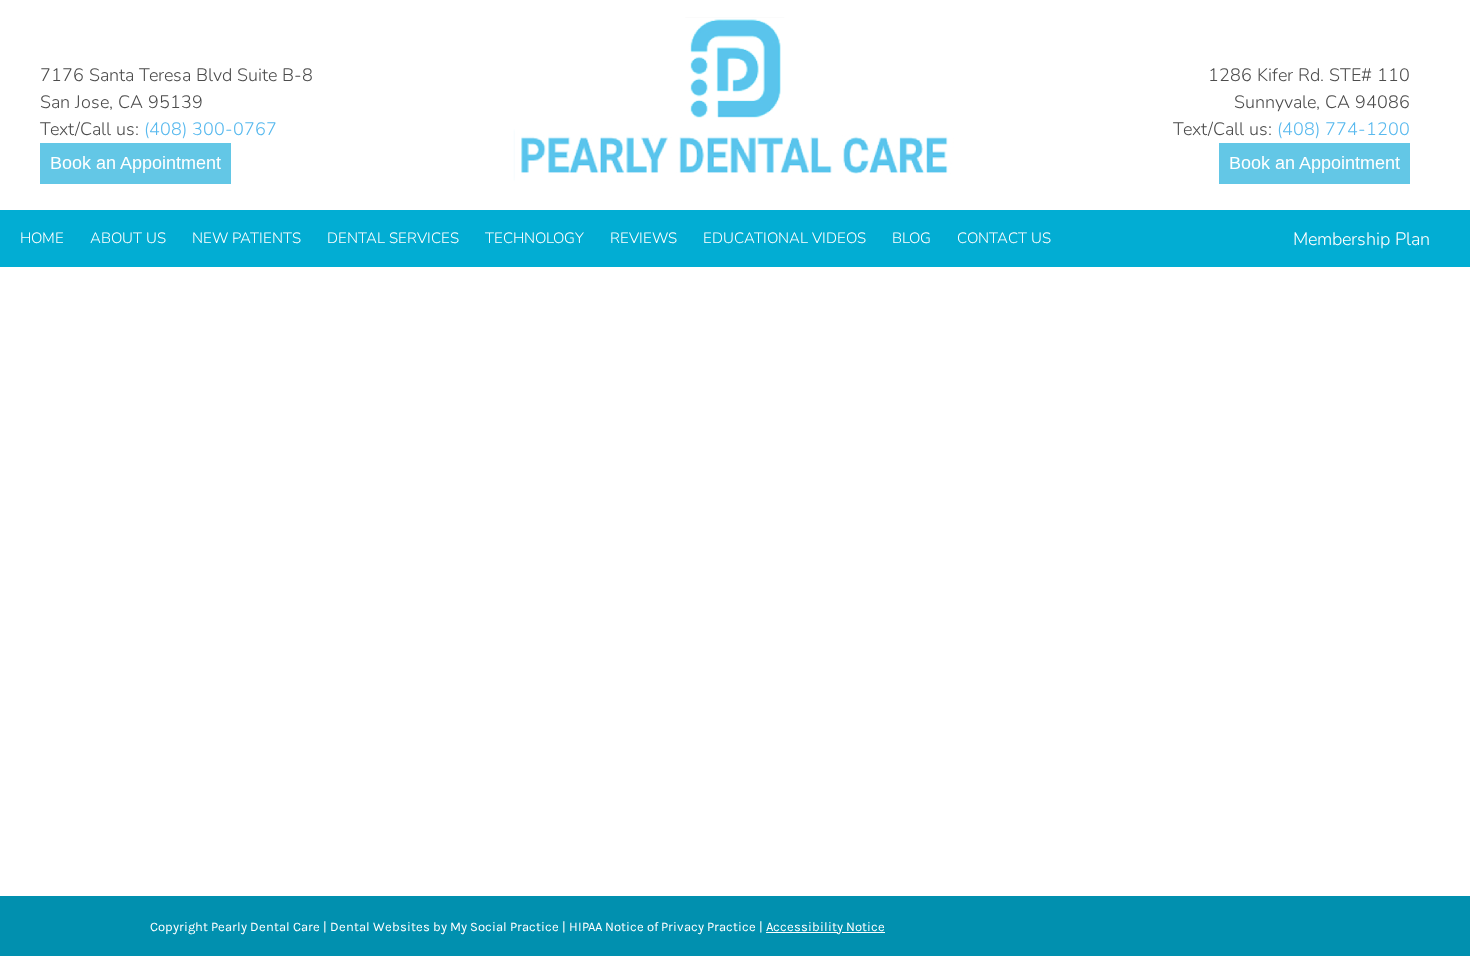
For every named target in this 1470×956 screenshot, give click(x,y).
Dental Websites (380, 926)
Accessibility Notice (825, 926)
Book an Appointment (135, 163)
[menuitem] (42, 238)
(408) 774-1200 (1343, 129)
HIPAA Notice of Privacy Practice (662, 926)
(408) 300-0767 (210, 129)
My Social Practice (503, 926)
